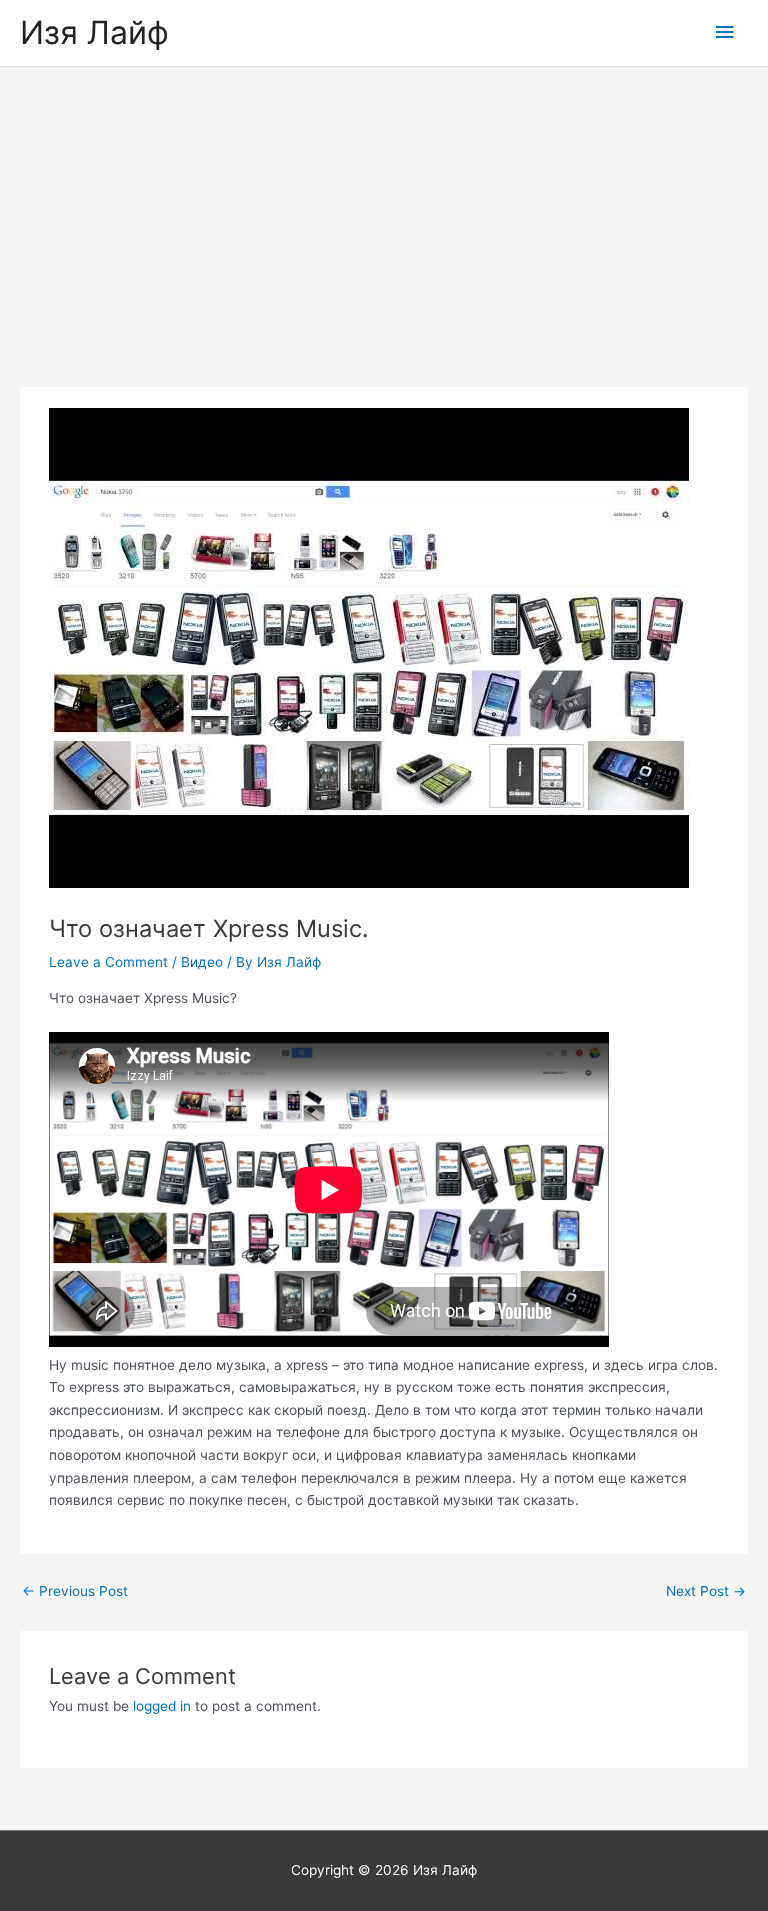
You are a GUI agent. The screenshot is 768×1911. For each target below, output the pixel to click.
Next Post (706, 1591)
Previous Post (75, 1591)
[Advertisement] (384, 217)
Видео (202, 962)
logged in (162, 1706)
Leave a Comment (108, 962)
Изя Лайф (94, 32)
